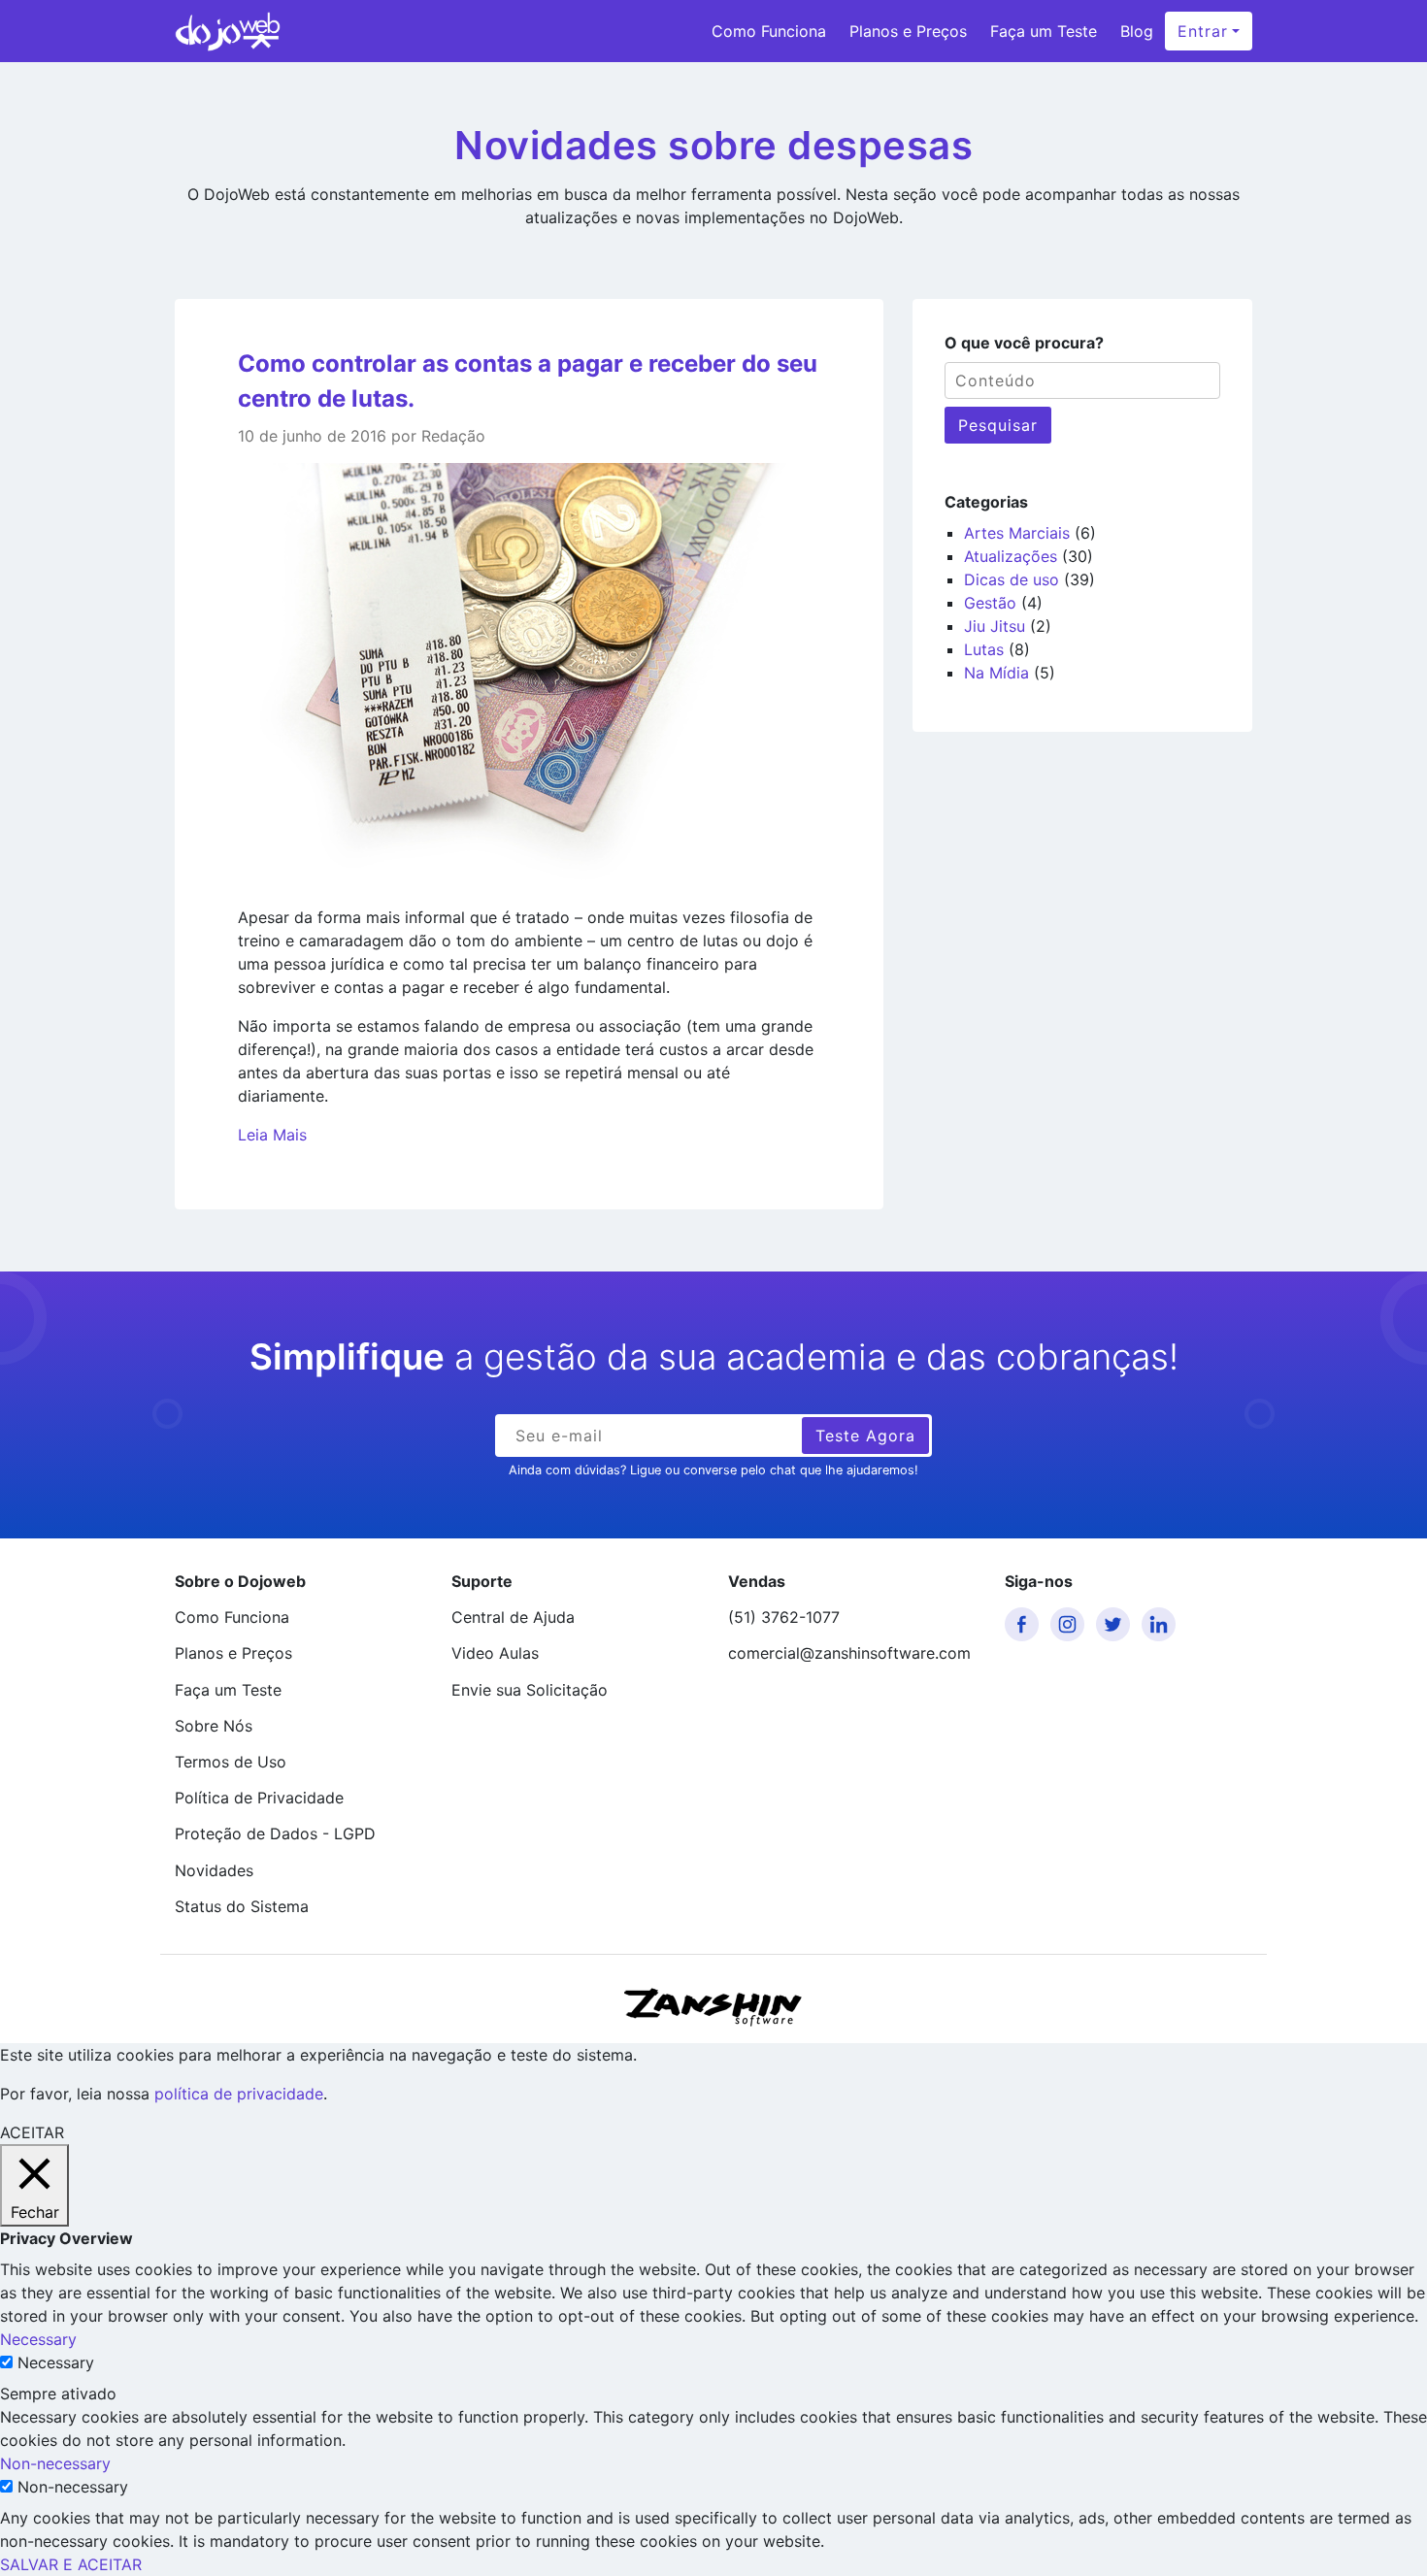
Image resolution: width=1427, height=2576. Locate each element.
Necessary (56, 2362)
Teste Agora (865, 1436)
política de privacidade (239, 2094)
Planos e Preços (908, 31)
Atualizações (1011, 556)
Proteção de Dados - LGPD (275, 1833)
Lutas (984, 649)
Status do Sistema (242, 1906)
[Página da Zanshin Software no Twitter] (1116, 1624)
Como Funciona (769, 31)
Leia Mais (272, 1135)
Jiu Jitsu (995, 626)
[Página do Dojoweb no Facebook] (1025, 1624)
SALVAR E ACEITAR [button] (71, 2564)
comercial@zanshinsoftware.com (849, 1653)
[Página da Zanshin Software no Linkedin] (1162, 1624)
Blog (1137, 31)
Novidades (214, 1870)
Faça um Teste (1044, 31)
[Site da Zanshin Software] (713, 2007)
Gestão (990, 603)
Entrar (1203, 31)
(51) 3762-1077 (784, 1617)
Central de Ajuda (513, 1617)
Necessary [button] (38, 2339)
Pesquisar (998, 425)
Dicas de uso (1012, 579)
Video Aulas (495, 1653)
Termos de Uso (231, 1762)
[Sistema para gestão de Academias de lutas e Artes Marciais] (228, 31)
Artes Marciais (1017, 533)
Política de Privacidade (259, 1798)
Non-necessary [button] (55, 2463)
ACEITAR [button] (32, 2132)
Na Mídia (996, 673)
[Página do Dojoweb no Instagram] (1071, 1624)
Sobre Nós (214, 1726)
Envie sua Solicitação (530, 1690)
